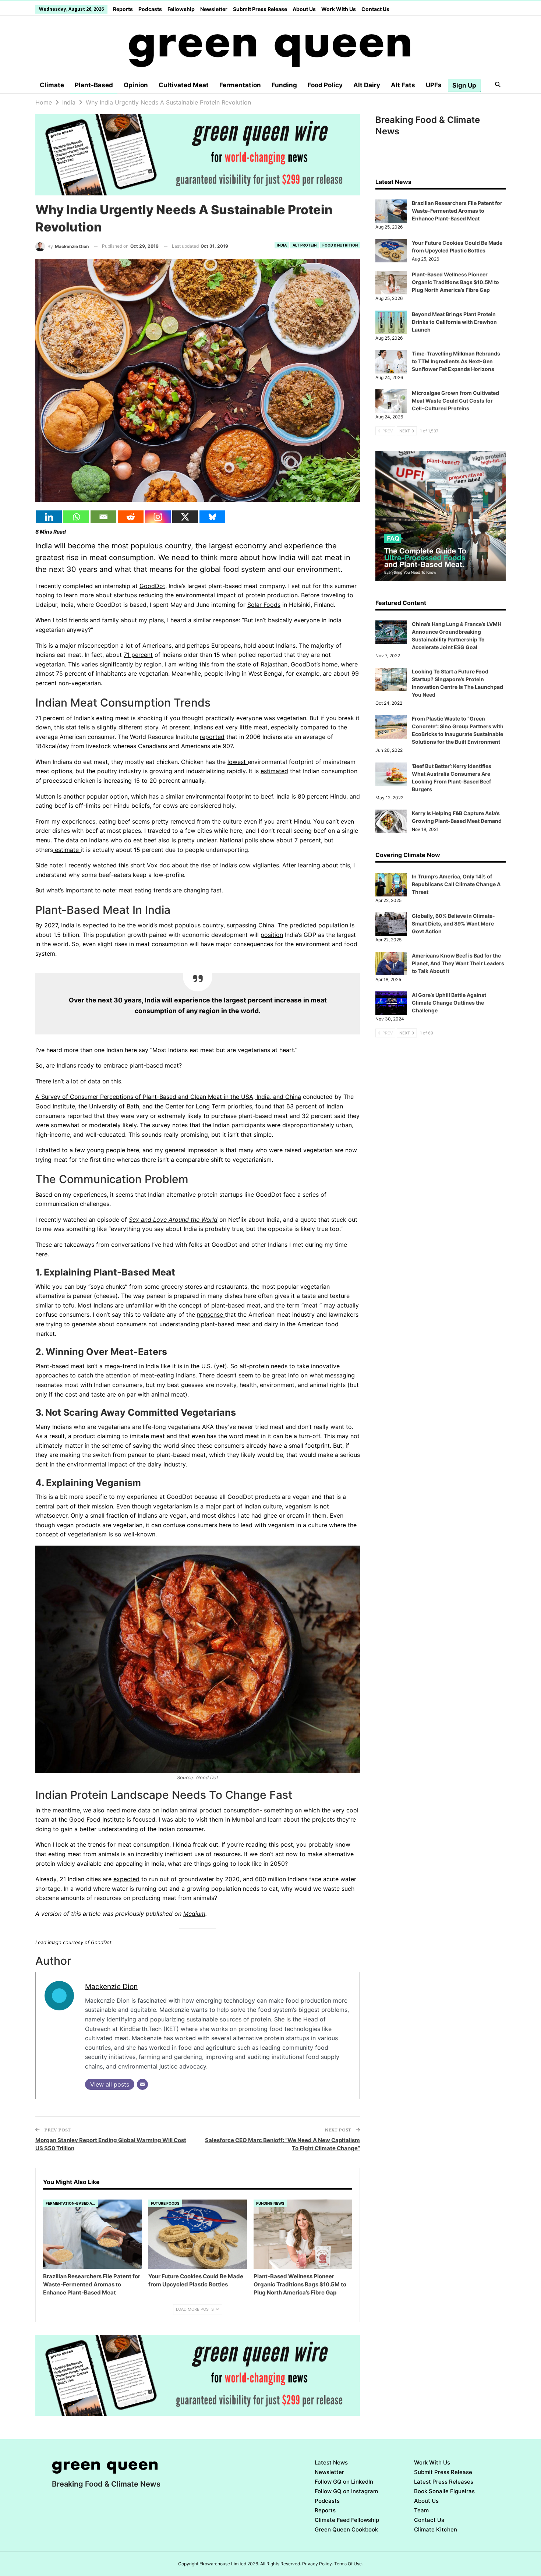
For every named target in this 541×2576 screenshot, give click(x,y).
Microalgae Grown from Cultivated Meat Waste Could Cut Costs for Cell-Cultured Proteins (455, 401)
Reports (123, 9)
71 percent (138, 655)
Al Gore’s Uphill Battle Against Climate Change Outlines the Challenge (449, 1003)
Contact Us (375, 9)
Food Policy (325, 85)
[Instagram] (158, 517)
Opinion (136, 85)
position (272, 935)
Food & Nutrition (340, 245)
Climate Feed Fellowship (347, 2520)
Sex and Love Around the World (173, 1220)
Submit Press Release (260, 9)
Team (421, 2510)
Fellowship (181, 9)
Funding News (270, 2203)
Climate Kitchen (436, 2529)
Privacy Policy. (318, 2564)
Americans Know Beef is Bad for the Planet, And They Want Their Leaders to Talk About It (458, 963)
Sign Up (464, 85)
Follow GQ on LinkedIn (344, 2482)
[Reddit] (131, 517)
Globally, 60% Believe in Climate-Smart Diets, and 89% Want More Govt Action (453, 923)
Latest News (331, 2462)
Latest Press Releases (444, 2482)
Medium (194, 1914)
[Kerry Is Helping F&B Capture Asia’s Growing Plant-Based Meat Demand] (391, 821)
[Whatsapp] (76, 517)
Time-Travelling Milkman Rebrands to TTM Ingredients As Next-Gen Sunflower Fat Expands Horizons (456, 361)
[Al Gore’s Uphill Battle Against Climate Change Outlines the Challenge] (391, 1003)
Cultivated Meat (184, 85)
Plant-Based (94, 85)
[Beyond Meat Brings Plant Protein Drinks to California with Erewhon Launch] (391, 322)
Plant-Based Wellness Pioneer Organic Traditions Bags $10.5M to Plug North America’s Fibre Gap (455, 282)
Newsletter (214, 9)
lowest (238, 762)
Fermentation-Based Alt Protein (72, 2203)
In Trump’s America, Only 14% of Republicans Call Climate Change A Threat (456, 884)
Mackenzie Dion (111, 1986)
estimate (67, 850)
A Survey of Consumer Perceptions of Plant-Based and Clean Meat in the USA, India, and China (168, 1097)
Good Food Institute (97, 1819)
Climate (52, 85)
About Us (304, 9)
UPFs (434, 85)
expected (96, 925)
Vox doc (158, 865)
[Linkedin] (49, 517)
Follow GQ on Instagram (346, 2491)
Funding (284, 85)
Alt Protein (305, 245)
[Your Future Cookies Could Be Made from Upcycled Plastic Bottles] (198, 2234)
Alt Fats (403, 85)
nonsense (211, 1314)
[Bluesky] (212, 517)
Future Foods (165, 2203)
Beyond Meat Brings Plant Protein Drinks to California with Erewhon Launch (454, 322)
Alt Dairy (367, 85)
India (282, 245)
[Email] (103, 517)
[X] (185, 517)
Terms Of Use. (349, 2564)
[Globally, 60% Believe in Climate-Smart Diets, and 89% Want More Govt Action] (391, 924)
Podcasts (150, 9)
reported (212, 737)
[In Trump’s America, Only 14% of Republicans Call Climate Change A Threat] (391, 885)
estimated (274, 771)
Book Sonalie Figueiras (444, 2491)
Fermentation (240, 85)
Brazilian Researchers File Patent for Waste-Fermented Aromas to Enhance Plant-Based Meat (457, 211)
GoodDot (152, 586)
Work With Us (339, 9)
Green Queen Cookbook (346, 2529)
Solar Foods (264, 605)
